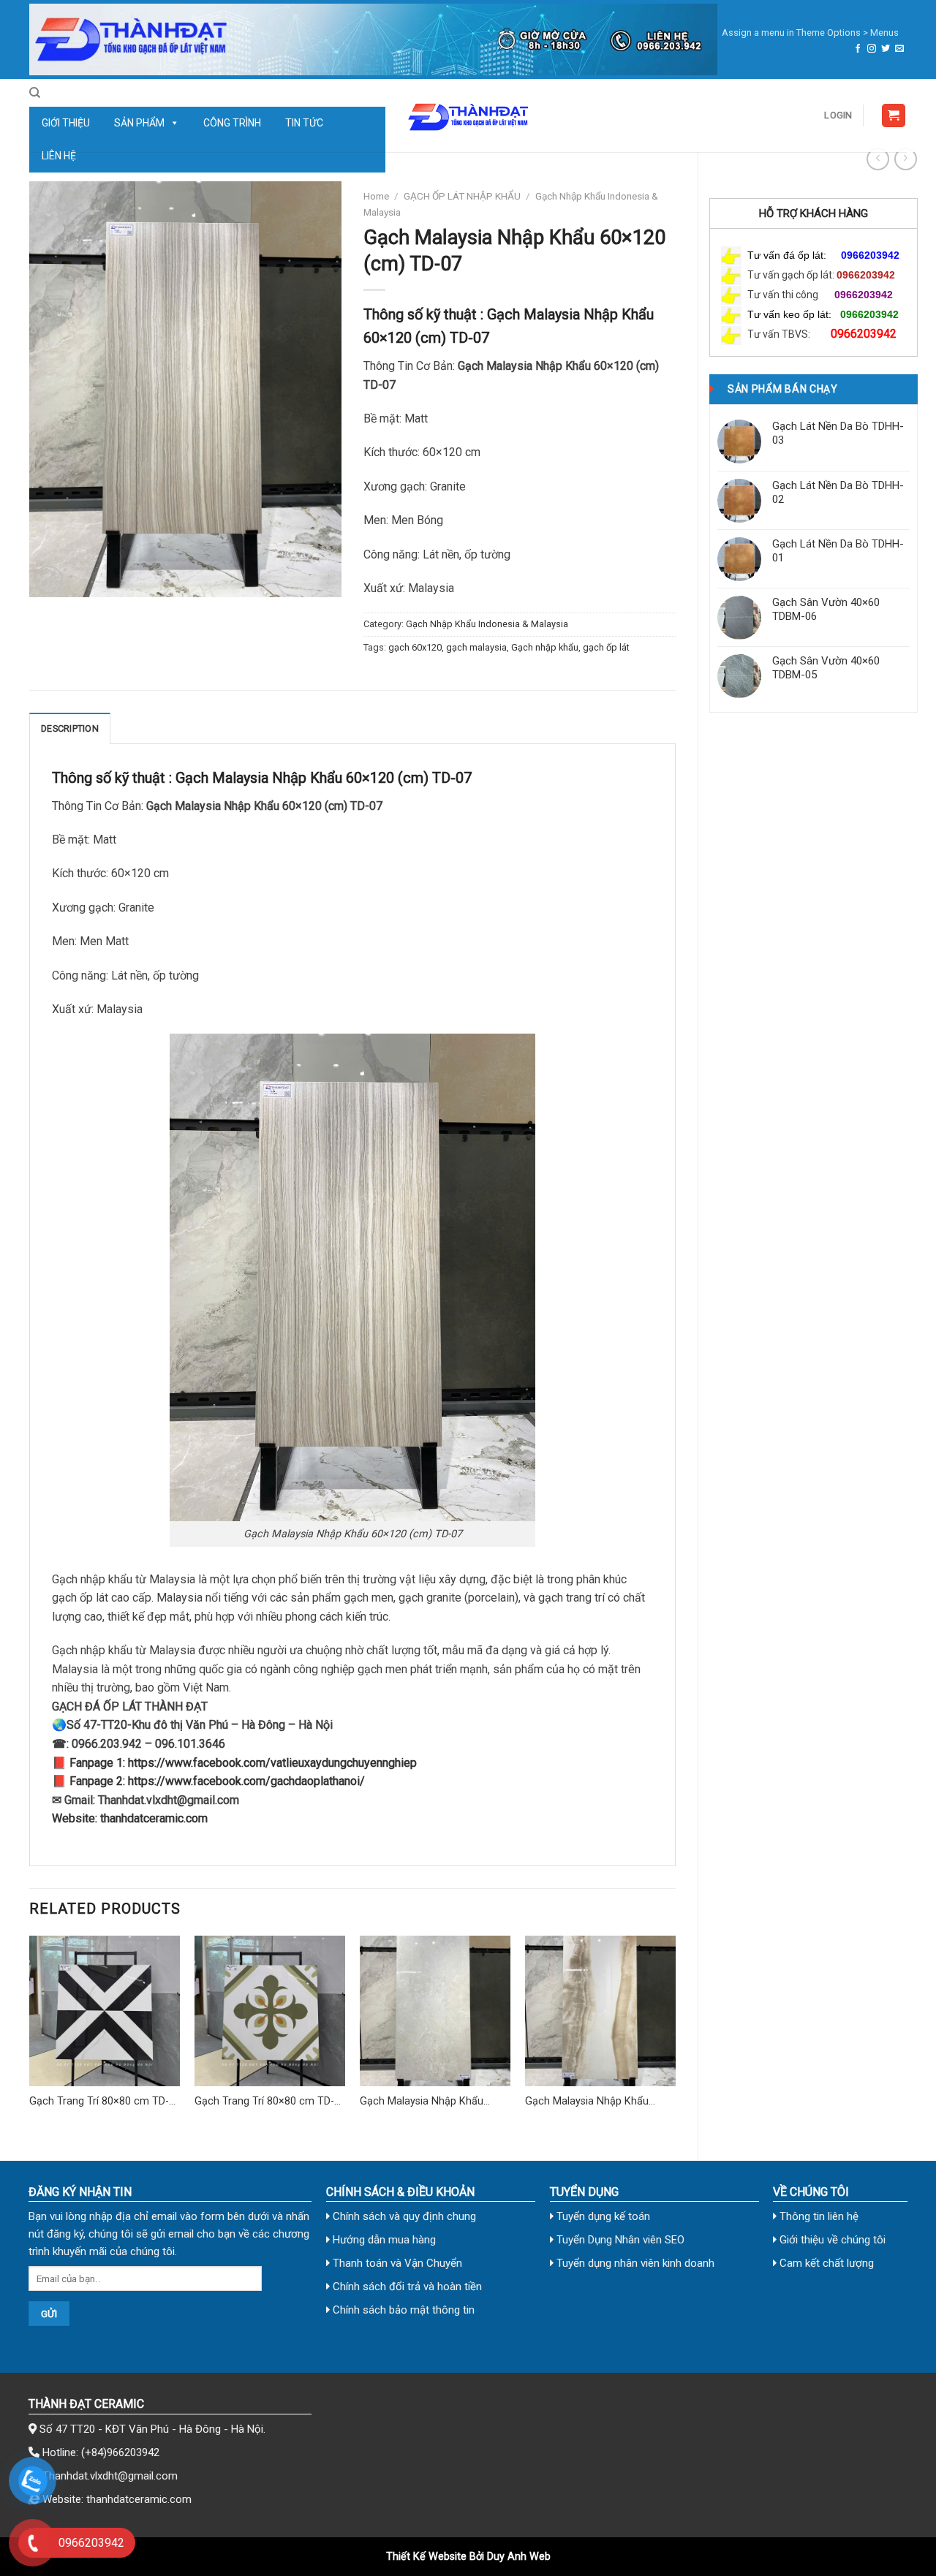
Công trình (232, 123)
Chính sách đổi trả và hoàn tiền (406, 2287)
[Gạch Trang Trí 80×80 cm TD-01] (270, 2011)
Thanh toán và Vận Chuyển (396, 2263)
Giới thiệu (66, 123)
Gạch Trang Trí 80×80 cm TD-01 (264, 2102)
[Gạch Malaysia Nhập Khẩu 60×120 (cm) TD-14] (435, 2011)
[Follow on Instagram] (872, 49)
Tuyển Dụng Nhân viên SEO (619, 2240)
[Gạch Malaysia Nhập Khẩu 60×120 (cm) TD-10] (600, 2011)
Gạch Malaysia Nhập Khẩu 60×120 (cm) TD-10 (587, 2102)
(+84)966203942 (120, 2452)
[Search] (35, 93)
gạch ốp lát (606, 647)
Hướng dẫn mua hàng (383, 2240)
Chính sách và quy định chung (403, 2216)
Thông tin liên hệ (818, 2216)
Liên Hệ (59, 156)
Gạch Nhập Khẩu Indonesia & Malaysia (487, 624)
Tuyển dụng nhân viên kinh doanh (634, 2263)
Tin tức (304, 123)
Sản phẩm (139, 123)
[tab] (70, 728)
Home (376, 196)
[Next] (675, 2036)
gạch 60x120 (415, 647)
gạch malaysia (476, 647)
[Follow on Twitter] (886, 49)
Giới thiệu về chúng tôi (831, 2240)
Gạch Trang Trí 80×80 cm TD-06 (99, 2102)
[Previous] (30, 2036)
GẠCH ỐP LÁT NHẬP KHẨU (462, 196)
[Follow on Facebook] (858, 49)
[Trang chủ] (373, 39)
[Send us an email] (899, 49)
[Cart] (894, 116)
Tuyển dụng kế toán (602, 2216)
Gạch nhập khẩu (545, 647)
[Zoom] (49, 580)
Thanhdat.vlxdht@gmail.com (110, 2476)
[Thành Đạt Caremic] (468, 115)
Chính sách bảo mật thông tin (402, 2310)
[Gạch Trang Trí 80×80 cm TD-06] (105, 2011)
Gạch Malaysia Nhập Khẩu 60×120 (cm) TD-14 (422, 2102)
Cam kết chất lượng (825, 2263)
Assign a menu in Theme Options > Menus (810, 33)
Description (70, 728)
